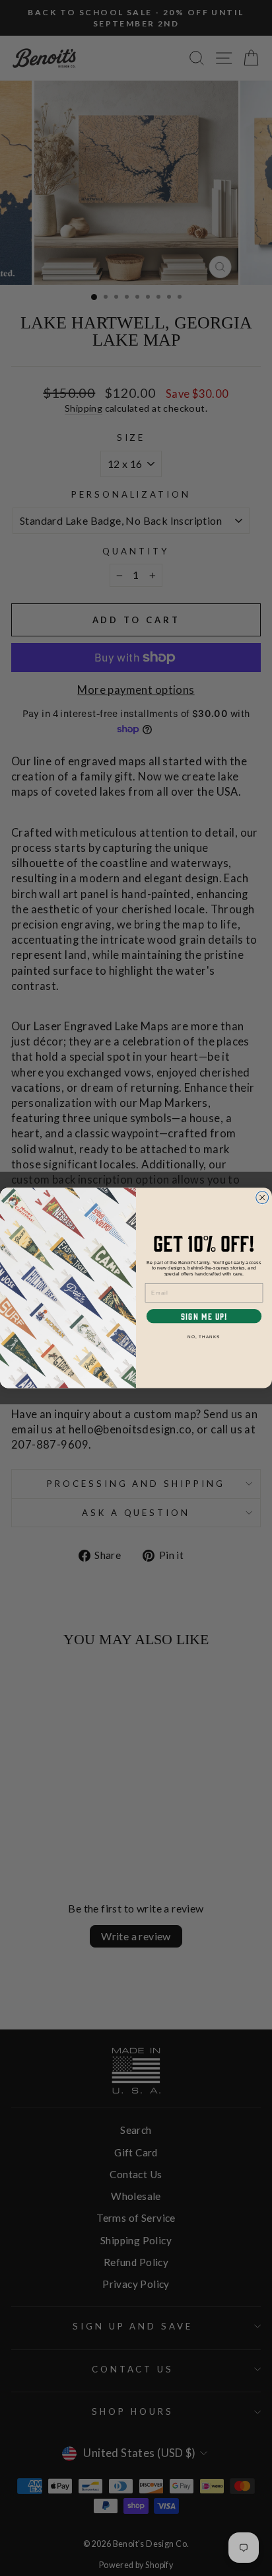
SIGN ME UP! (204, 1316)
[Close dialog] (262, 1198)
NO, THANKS (204, 1337)
